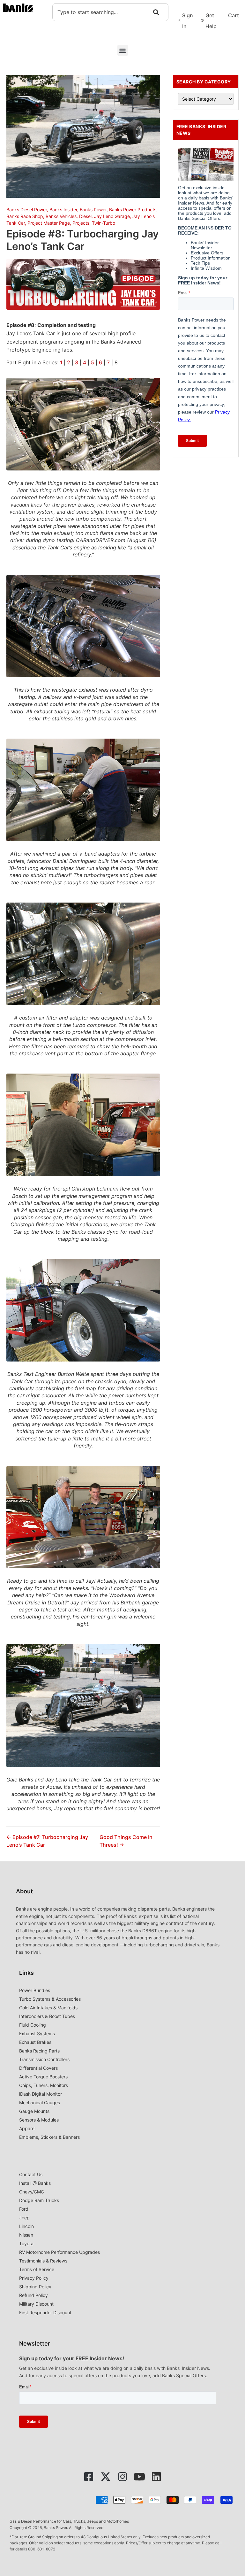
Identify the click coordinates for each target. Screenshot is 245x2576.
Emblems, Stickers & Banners (49, 2137)
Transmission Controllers (44, 2059)
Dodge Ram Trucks (39, 2200)
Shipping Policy (35, 2287)
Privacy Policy (34, 2278)
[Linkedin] (156, 2477)
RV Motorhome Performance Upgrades (59, 2252)
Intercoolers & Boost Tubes (47, 2016)
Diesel (85, 216)
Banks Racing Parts (39, 2051)
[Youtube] (139, 2477)
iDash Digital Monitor (41, 2094)
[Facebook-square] (89, 2477)
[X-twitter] (106, 2477)
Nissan (26, 2235)
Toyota (26, 2243)
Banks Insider (63, 209)
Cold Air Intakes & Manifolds (48, 2008)
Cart (234, 15)
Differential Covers (38, 2068)
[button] (123, 50)
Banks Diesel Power (27, 209)
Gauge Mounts (34, 2111)
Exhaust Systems (37, 2033)
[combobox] (110, 12)
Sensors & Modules (39, 2120)
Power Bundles (35, 1990)
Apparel (27, 2128)
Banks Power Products (133, 209)
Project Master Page (49, 223)
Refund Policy (33, 2295)
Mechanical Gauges (40, 2103)
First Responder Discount (45, 2312)
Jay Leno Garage (112, 216)
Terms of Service (37, 2269)
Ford (24, 2209)
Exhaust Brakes (35, 2042)
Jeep (24, 2218)
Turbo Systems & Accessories (50, 1999)
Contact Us (31, 2174)
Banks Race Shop (25, 216)
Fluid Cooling (33, 2025)
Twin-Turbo (104, 223)
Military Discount (36, 2304)
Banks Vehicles (61, 216)
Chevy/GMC (32, 2192)
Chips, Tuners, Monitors (44, 2085)
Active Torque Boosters (43, 2077)
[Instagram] (122, 2477)
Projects (81, 223)
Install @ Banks (35, 2183)
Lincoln (26, 2226)
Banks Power (93, 209)
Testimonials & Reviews (43, 2261)
